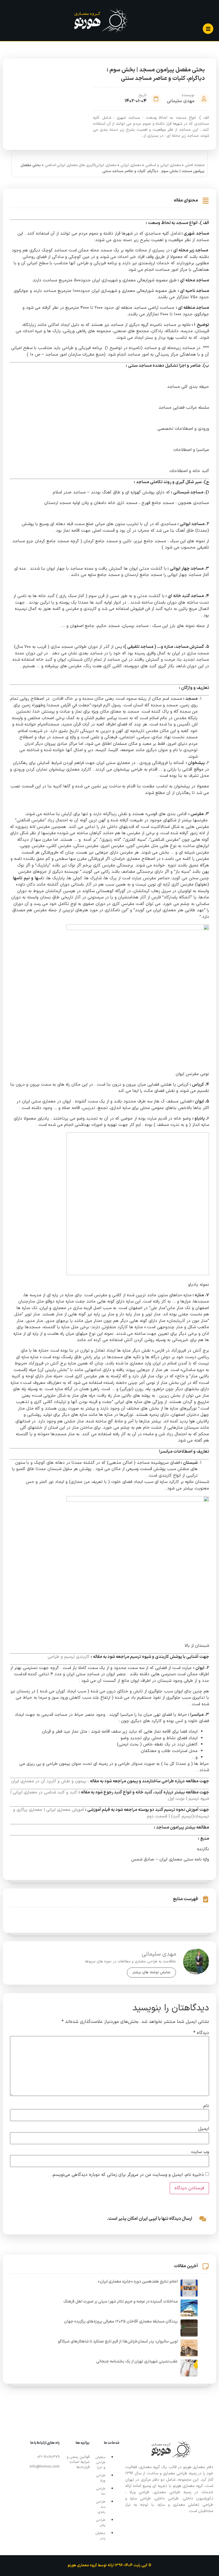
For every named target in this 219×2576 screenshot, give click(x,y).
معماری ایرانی (131, 165)
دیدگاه (201, 2033)
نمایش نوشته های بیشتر (151, 1972)
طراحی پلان (101, 2523)
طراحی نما (101, 2491)
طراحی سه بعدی (101, 2507)
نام (206, 2106)
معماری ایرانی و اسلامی (163, 165)
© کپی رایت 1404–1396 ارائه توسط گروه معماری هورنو (109, 2565)
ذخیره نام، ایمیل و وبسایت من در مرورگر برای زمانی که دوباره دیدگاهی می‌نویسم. (128, 2175)
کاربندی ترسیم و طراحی (68, 1657)
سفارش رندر (100, 2536)
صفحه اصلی (195, 165)
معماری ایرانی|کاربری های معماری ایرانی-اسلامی (81, 165)
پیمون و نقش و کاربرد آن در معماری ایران (49, 1781)
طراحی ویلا (101, 2478)
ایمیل (204, 2129)
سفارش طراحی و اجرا (100, 2462)
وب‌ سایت (200, 2152)
